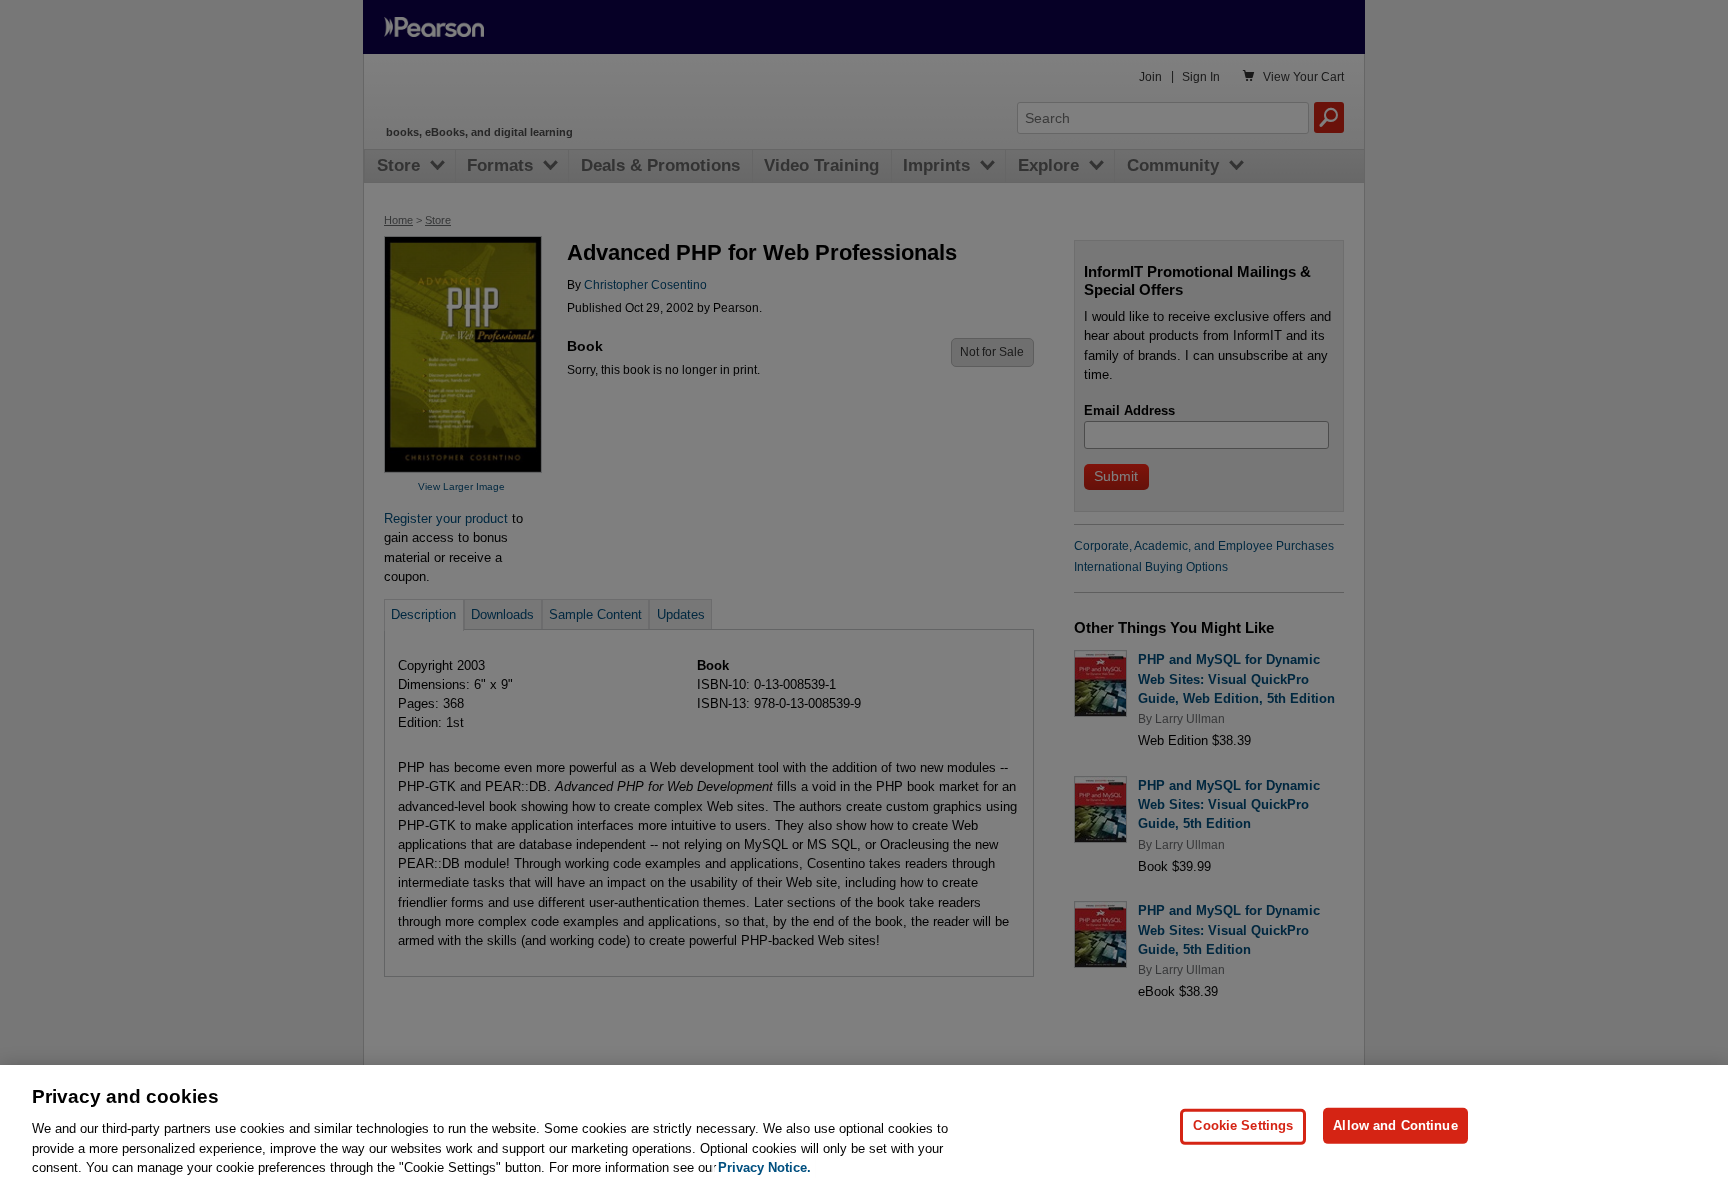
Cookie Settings (1243, 1125)
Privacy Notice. (764, 1167)
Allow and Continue (1395, 1125)
